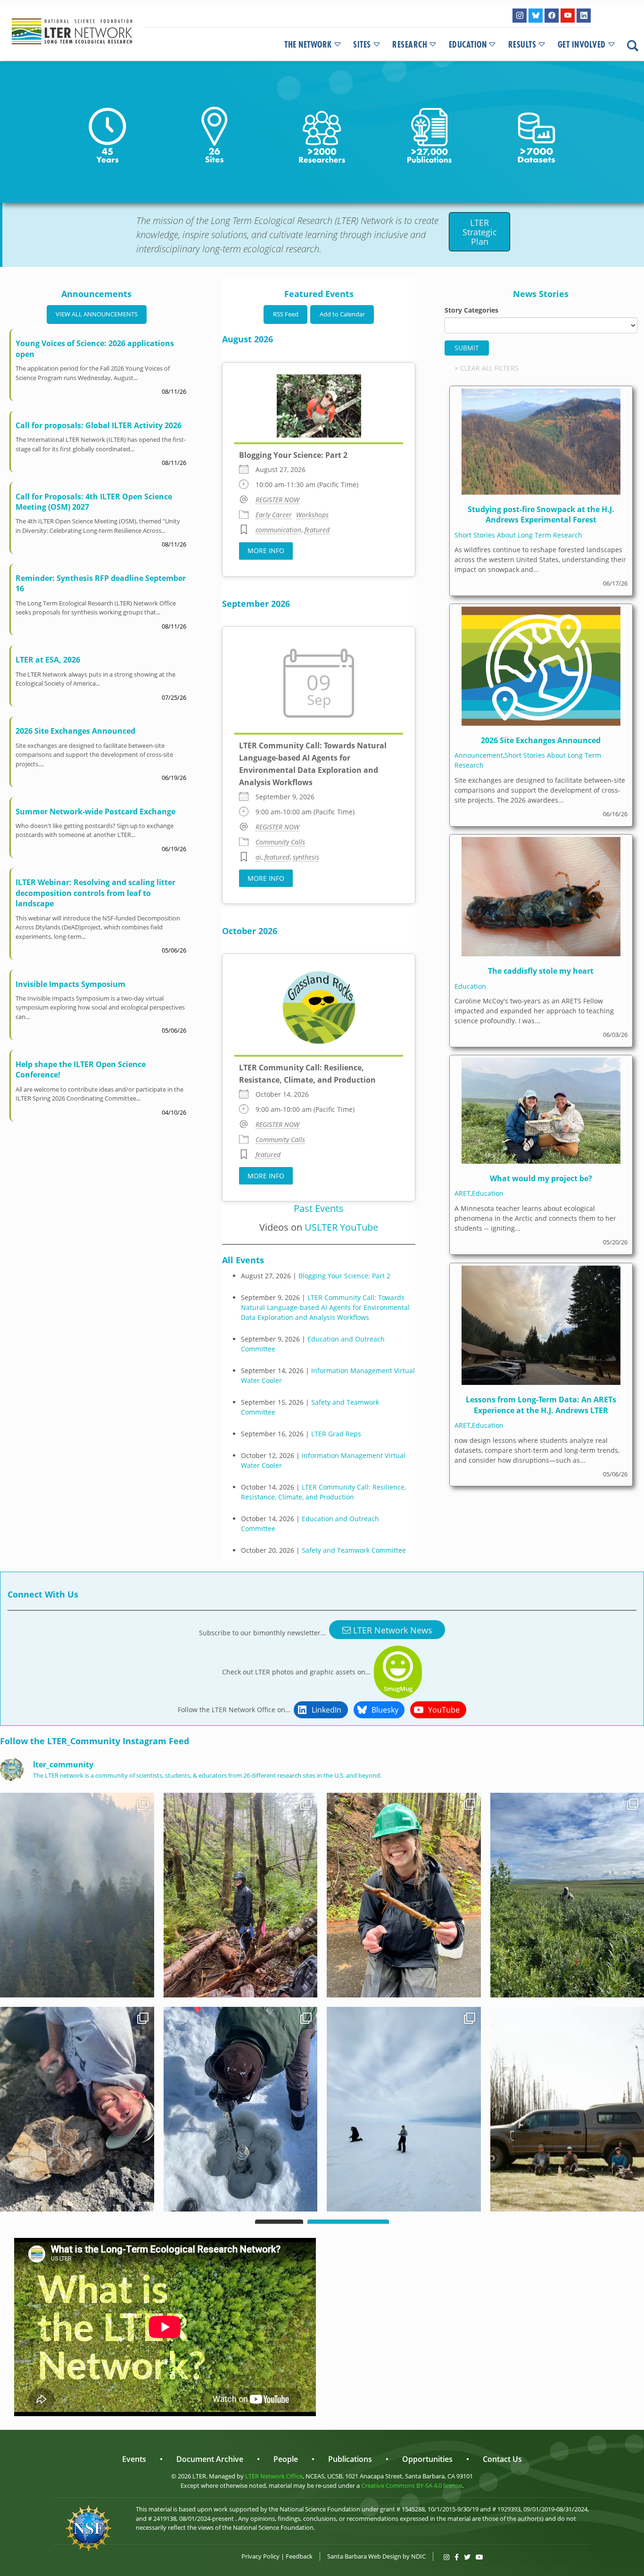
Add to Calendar (342, 314)
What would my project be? (541, 1178)
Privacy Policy (260, 2556)
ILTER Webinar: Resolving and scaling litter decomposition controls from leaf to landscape (95, 893)
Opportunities (427, 2459)
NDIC (418, 2556)
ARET (462, 1193)
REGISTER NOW (277, 500)
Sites (362, 45)
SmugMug (398, 1689)
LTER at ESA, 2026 (48, 660)
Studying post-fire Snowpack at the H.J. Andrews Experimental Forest (541, 514)
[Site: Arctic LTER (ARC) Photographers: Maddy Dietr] (77, 2109)
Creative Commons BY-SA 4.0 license (412, 2485)
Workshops (312, 515)
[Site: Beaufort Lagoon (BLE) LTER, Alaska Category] (241, 2109)
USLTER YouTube (341, 1227)
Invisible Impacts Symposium (70, 984)
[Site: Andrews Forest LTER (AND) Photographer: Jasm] (404, 1895)
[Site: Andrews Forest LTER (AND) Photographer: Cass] (241, 1895)
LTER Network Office (274, 2476)
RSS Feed (286, 314)
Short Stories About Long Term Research (518, 535)
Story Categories (471, 310)
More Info (266, 551)
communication (278, 530)
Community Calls (280, 842)
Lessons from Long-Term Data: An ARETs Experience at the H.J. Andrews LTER (541, 1405)
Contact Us (502, 2459)
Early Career (274, 515)
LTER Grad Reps (336, 1434)
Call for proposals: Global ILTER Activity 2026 (99, 425)
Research (410, 45)
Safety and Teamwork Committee (354, 1550)
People (286, 2459)
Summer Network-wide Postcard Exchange (95, 812)
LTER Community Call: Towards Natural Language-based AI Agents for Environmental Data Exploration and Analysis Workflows (325, 1307)
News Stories (541, 294)
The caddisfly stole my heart (541, 971)
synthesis (306, 857)
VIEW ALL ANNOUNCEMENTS (97, 314)
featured (317, 530)
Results (522, 45)
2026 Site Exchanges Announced (75, 731)
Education (468, 45)
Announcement (479, 755)
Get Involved (582, 45)
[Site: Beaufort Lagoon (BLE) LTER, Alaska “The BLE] (404, 2109)
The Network (308, 45)
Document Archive (210, 2459)
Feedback (299, 2556)
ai (258, 857)
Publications (350, 2459)
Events (134, 2459)
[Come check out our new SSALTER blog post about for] (77, 1895)
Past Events (319, 1208)
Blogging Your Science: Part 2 (293, 455)
